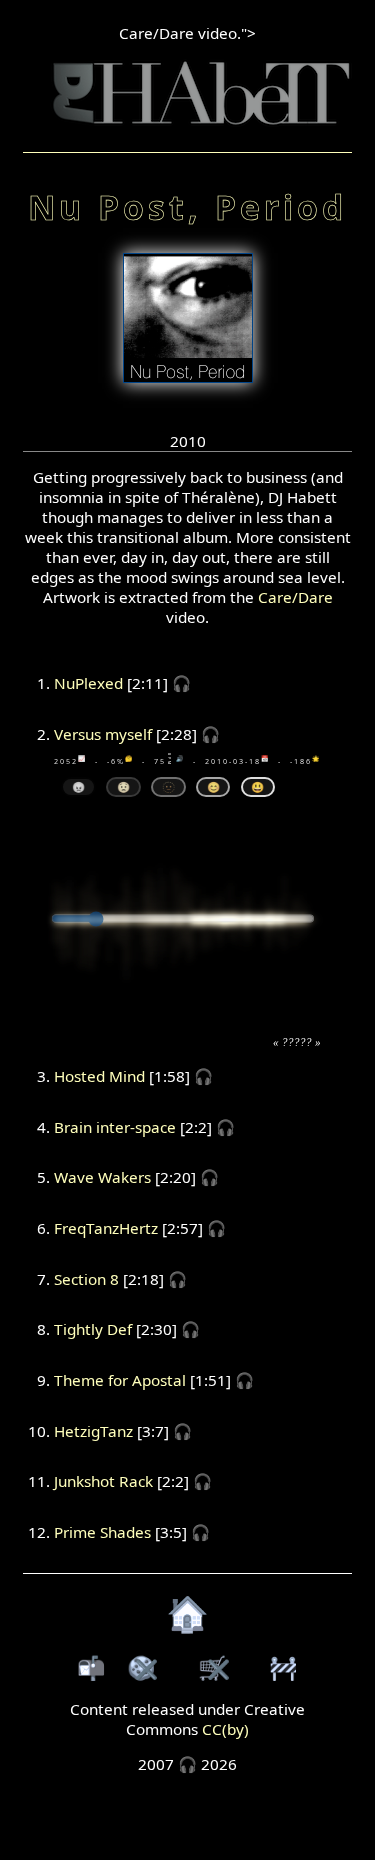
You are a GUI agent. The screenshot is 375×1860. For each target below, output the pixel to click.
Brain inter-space (115, 1127)
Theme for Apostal (120, 1380)
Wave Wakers (102, 1177)
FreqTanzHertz (106, 1228)
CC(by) (225, 1729)
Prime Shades (102, 1532)
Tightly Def (93, 1329)
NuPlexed (88, 683)
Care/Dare (295, 597)
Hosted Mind (99, 1076)
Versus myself (103, 734)
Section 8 (86, 1279)
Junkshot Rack (103, 1481)
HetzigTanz (93, 1431)
